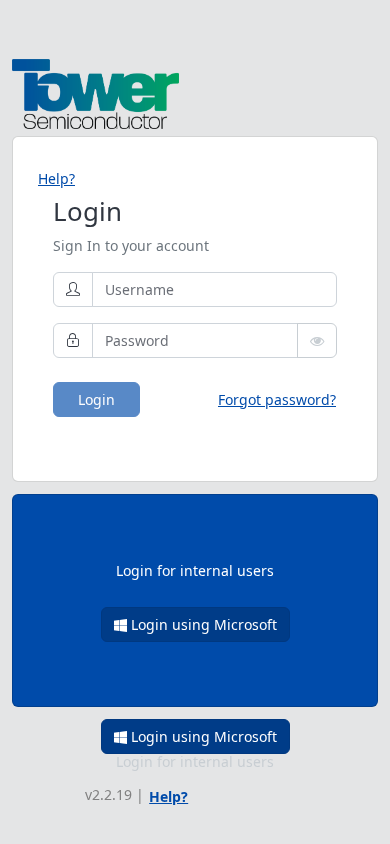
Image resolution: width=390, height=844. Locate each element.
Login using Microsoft (202, 624)
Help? (56, 178)
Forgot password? (277, 399)
